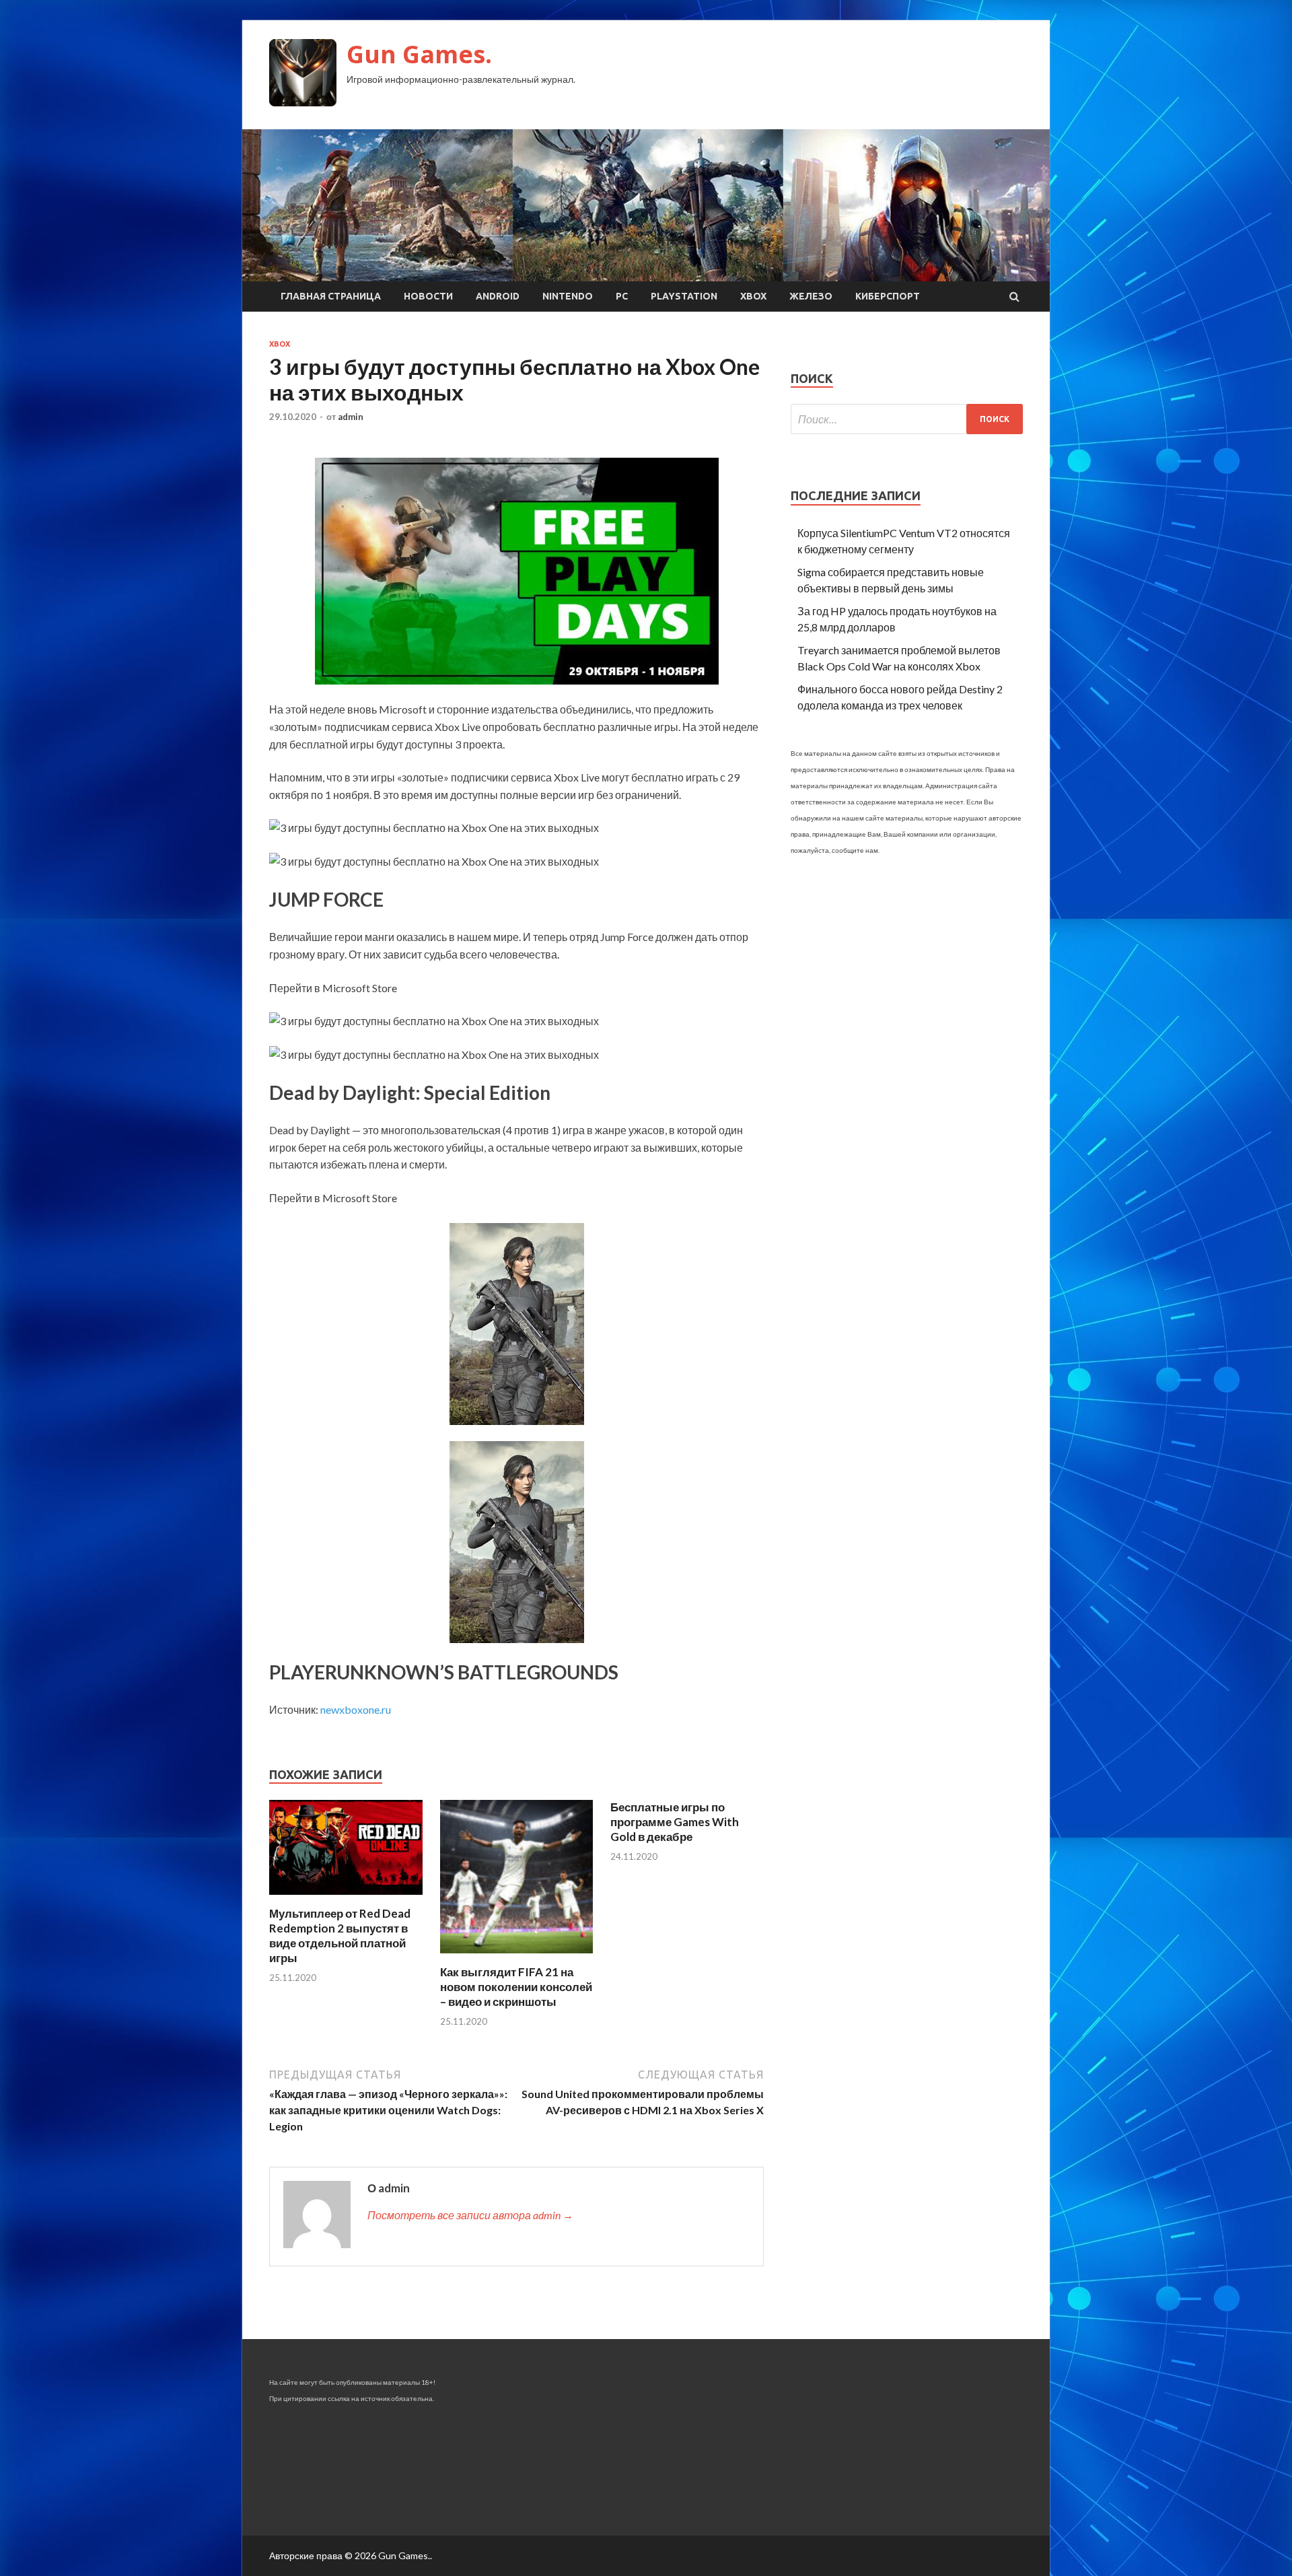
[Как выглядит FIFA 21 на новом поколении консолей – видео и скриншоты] (517, 1956)
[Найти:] (907, 419)
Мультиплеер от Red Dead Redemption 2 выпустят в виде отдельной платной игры (340, 1936)
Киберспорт (888, 296)
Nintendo (568, 296)
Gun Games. (419, 54)
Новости (428, 296)
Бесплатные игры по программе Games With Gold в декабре (675, 1822)
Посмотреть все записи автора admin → (470, 2215)
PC (622, 296)
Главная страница (331, 296)
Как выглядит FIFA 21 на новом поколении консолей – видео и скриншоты (516, 1987)
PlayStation (684, 296)
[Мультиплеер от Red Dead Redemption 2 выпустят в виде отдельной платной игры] (346, 1898)
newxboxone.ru (356, 1709)
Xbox (753, 296)
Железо (811, 296)
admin (351, 417)
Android (498, 296)
